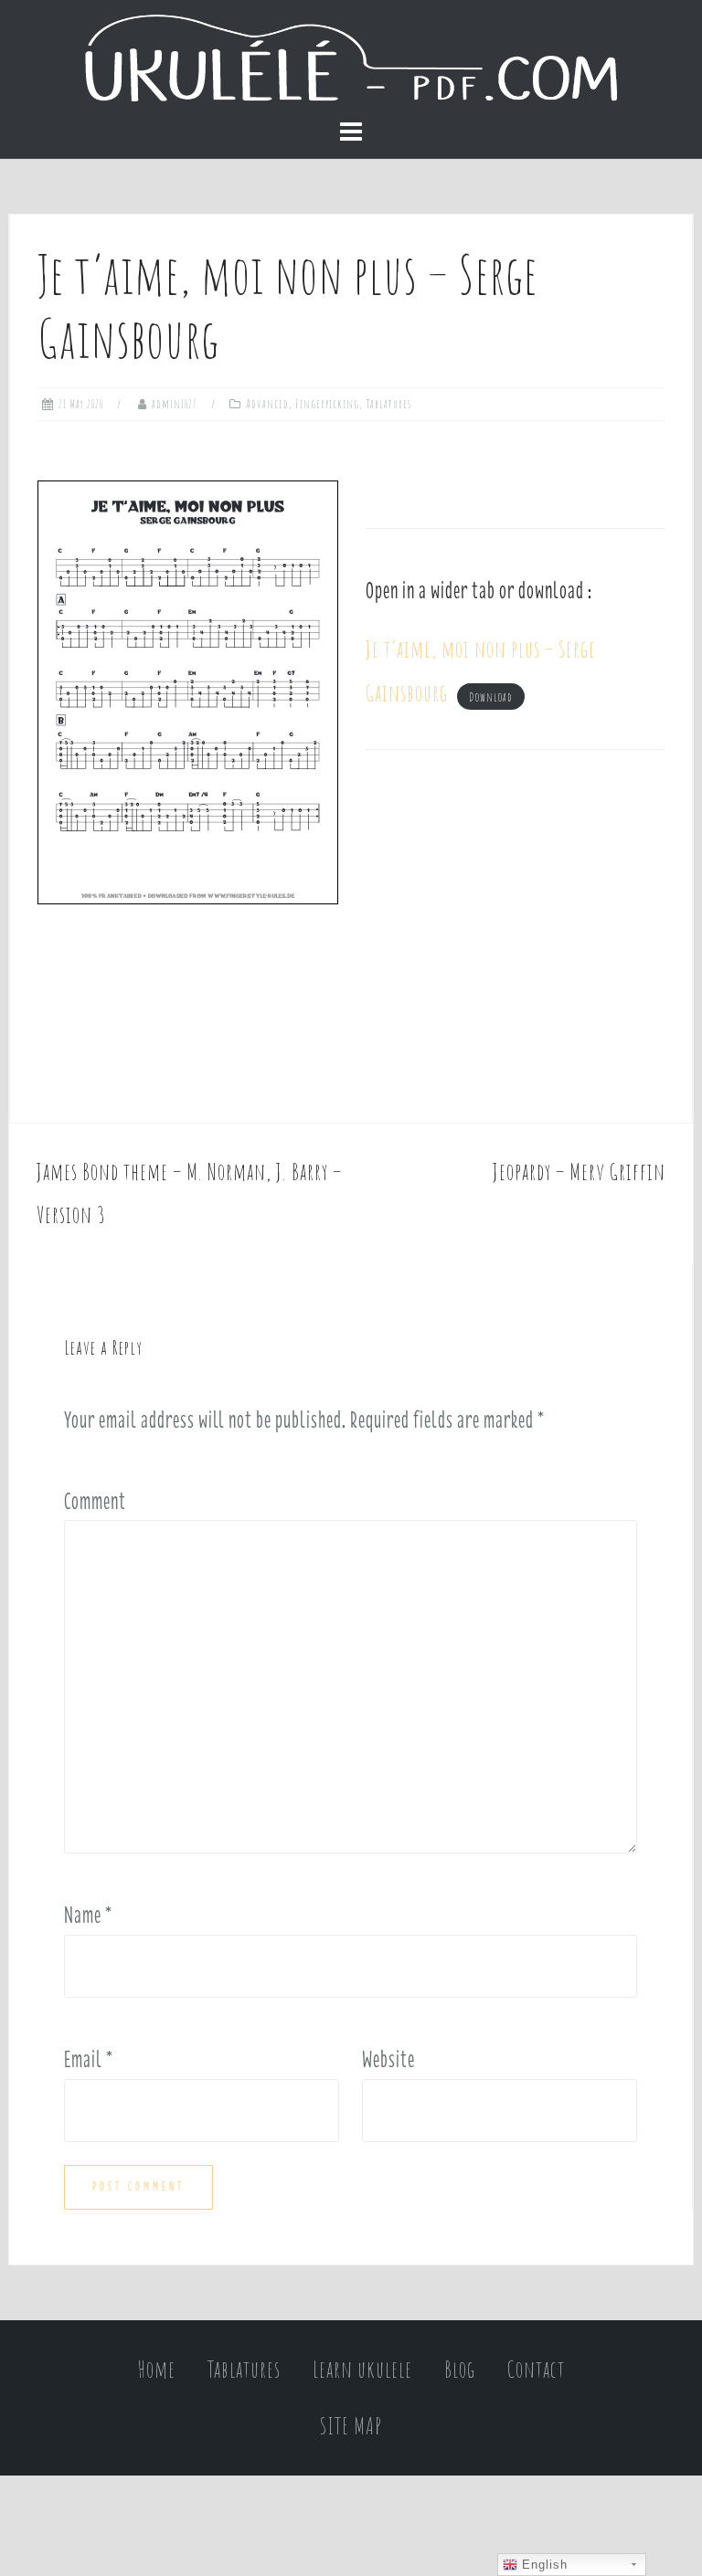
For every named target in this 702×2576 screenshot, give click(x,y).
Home (157, 2369)
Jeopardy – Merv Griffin (579, 1172)
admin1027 (175, 404)
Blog (460, 2369)
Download (491, 697)
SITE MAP (351, 2426)
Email (89, 2059)
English (542, 2565)
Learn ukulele (362, 2369)
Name (88, 1915)
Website (388, 2059)
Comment (95, 1501)
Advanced (267, 404)
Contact (536, 2369)
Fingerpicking (327, 404)
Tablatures (388, 404)
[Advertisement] (515, 936)
